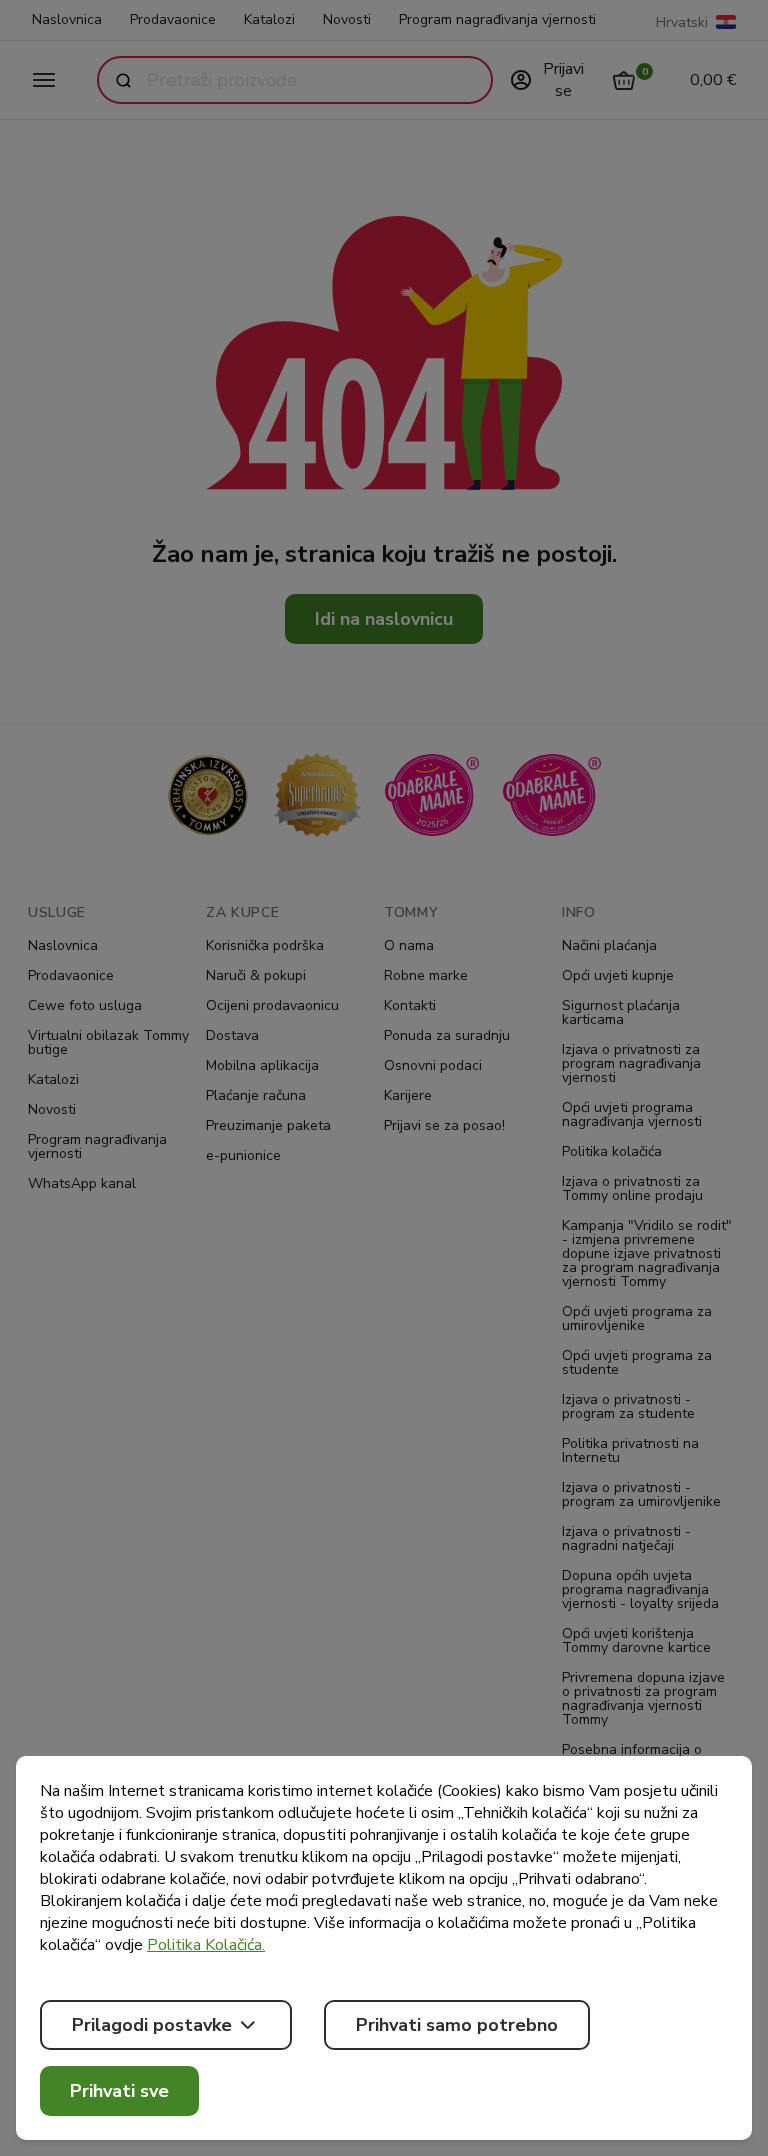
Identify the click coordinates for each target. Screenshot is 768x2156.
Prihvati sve (119, 2091)
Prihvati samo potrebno (457, 2025)
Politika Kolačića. (206, 1945)
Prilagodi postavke (152, 2025)
